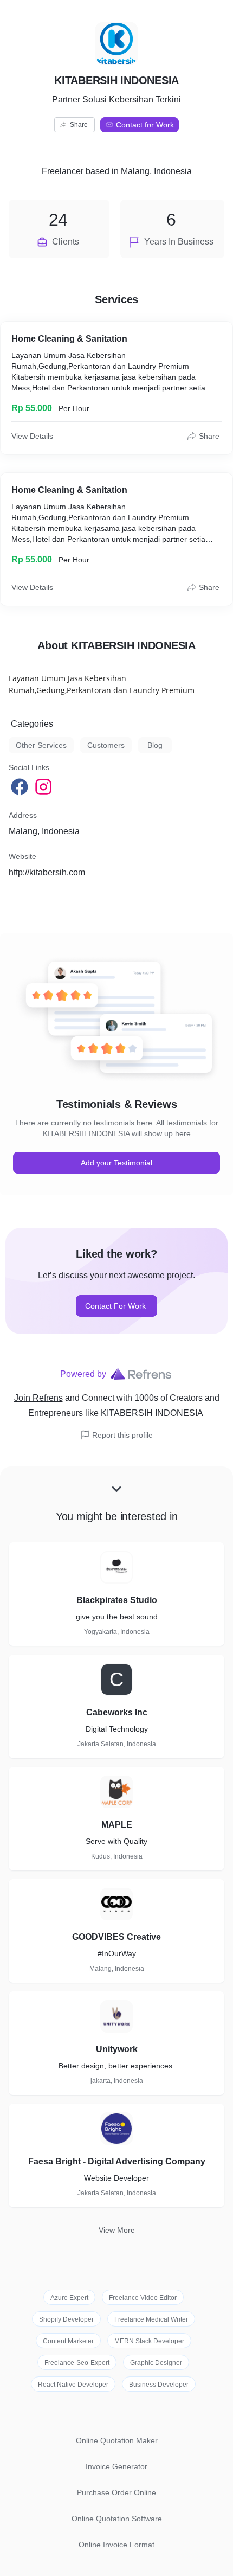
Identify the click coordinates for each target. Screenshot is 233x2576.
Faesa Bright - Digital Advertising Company (117, 2161)
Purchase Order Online (116, 2492)
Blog (155, 745)
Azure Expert (69, 2298)
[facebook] (21, 787)
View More (117, 2230)
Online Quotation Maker (117, 2440)
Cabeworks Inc (117, 1712)
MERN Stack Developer (149, 2341)
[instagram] (44, 787)
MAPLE (117, 1825)
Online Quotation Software (117, 2519)
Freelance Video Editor (143, 2298)
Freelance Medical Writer (151, 2319)
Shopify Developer (66, 2319)
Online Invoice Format (116, 2545)
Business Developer (159, 2385)
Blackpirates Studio (117, 1600)
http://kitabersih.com (47, 872)
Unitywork (117, 2049)
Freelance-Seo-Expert (77, 2363)
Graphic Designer (156, 2363)
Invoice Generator (116, 2466)
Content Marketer (68, 2341)
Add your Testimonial (116, 1163)
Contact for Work (145, 125)
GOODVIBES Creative (116, 1937)
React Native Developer (73, 2385)
